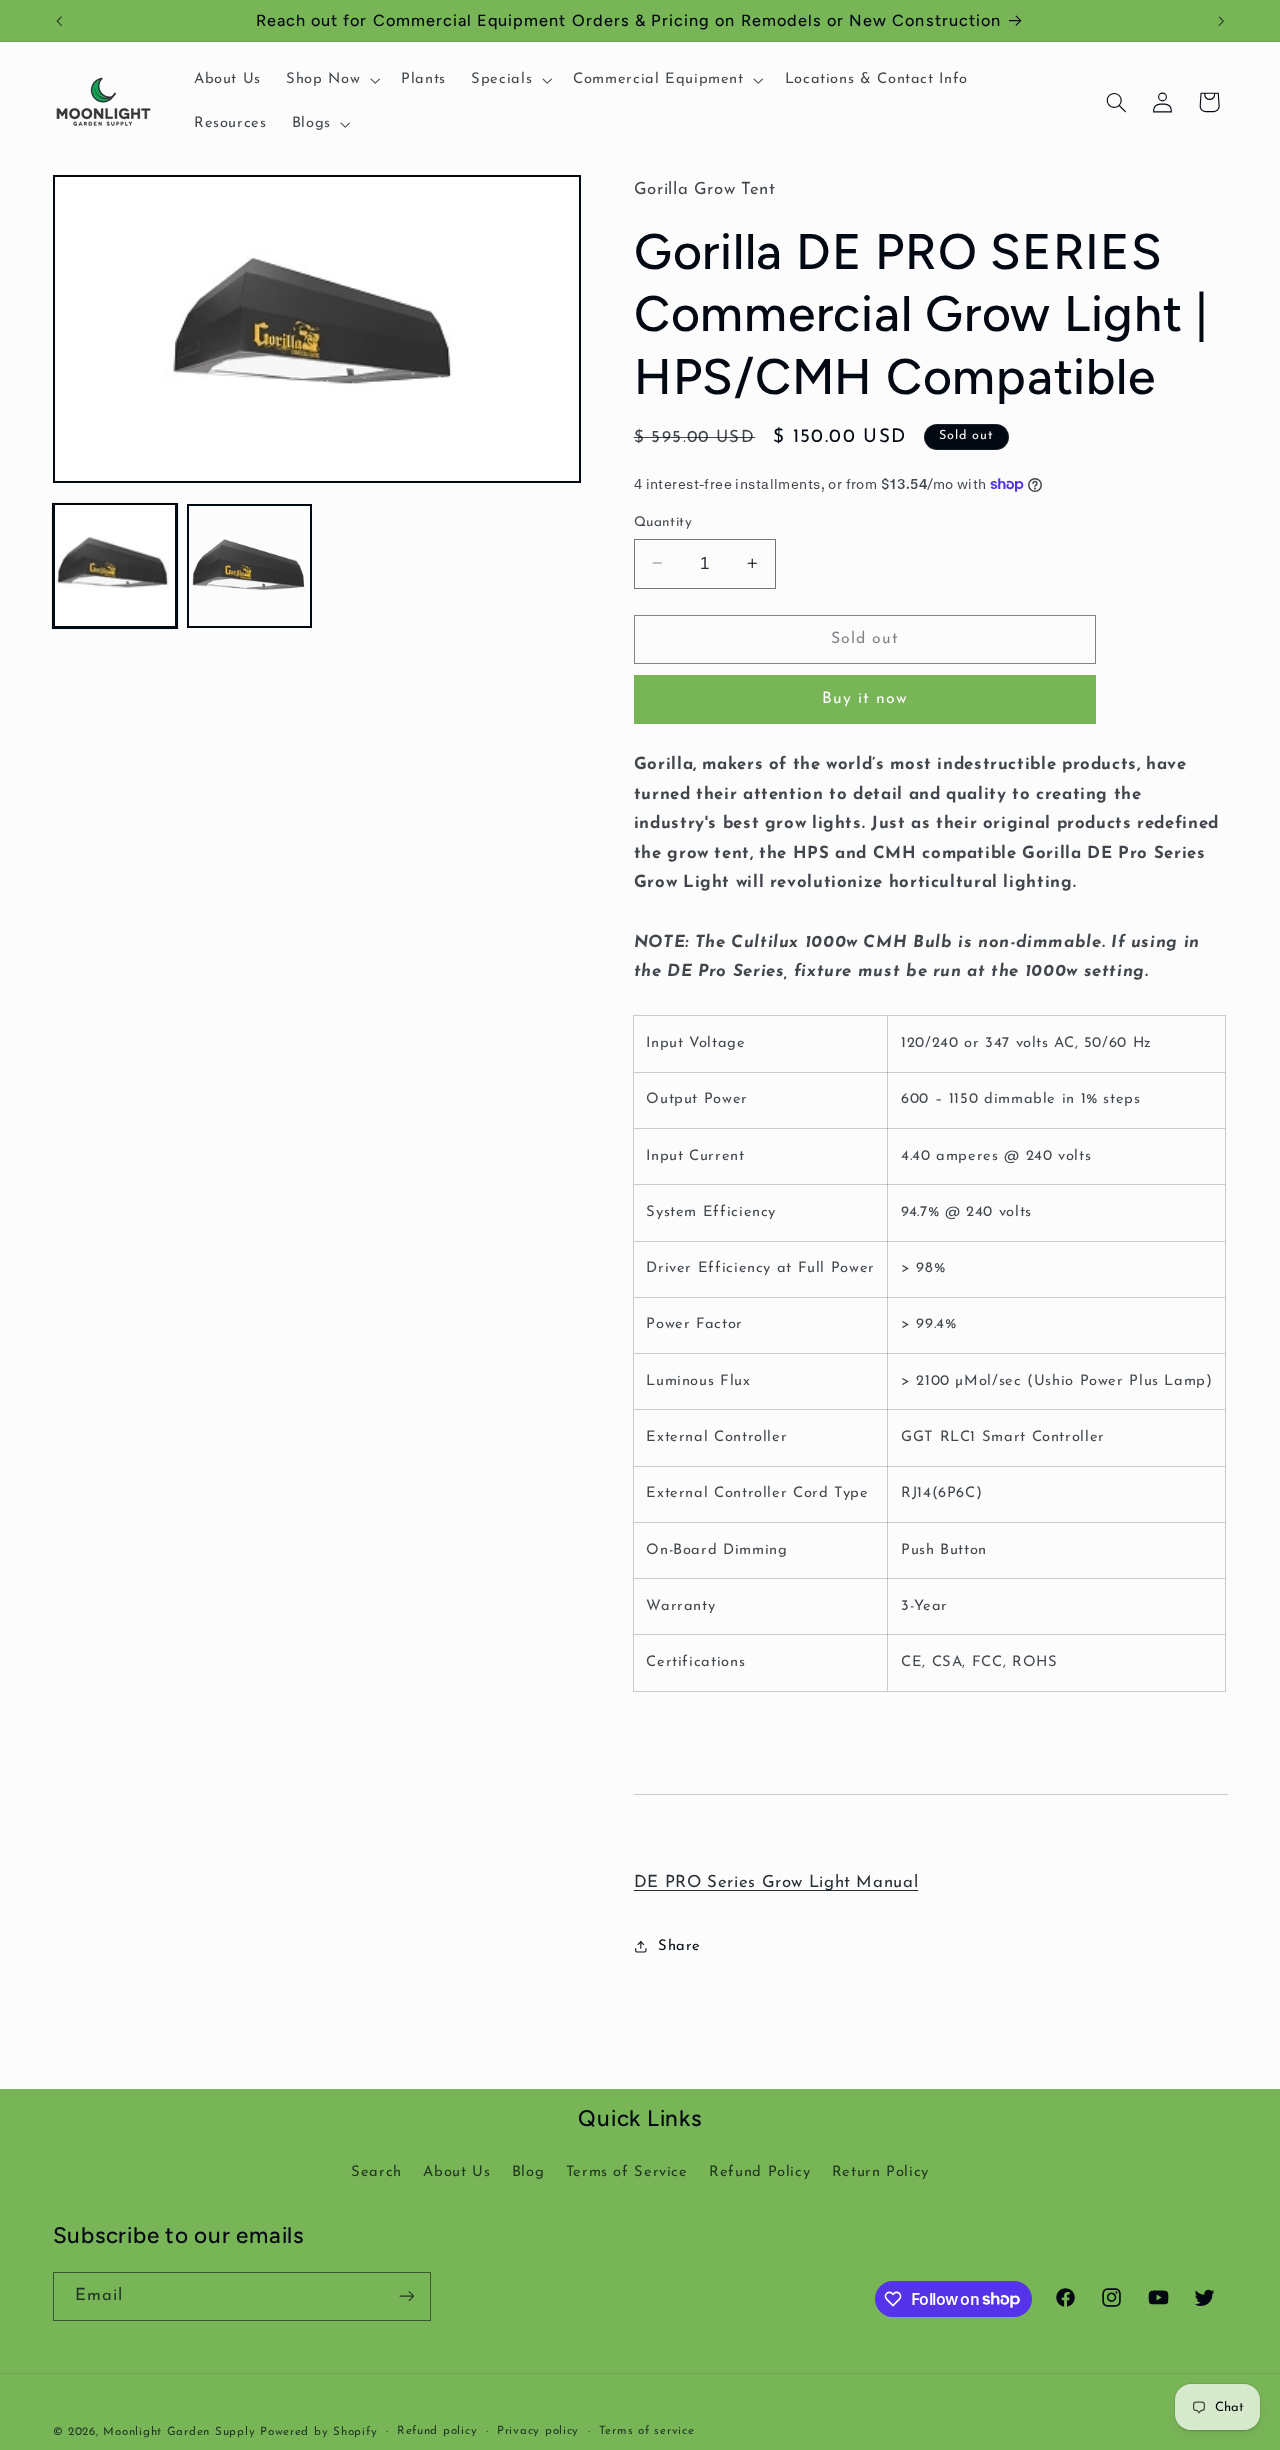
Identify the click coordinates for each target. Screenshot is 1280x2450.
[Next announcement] (1221, 21)
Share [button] (679, 1946)
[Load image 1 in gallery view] (115, 565)
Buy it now (865, 699)
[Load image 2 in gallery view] (249, 565)
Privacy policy (538, 2431)
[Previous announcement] (59, 21)
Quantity (663, 521)
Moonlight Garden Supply (181, 2432)
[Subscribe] (406, 2296)
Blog (528, 2172)
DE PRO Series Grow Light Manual (776, 1882)
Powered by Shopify (318, 2432)
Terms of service (647, 2431)
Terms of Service (627, 2172)
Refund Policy (759, 2172)
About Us (456, 2172)
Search (376, 2172)
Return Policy (880, 2172)
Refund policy (437, 2431)
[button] (331, 80)
